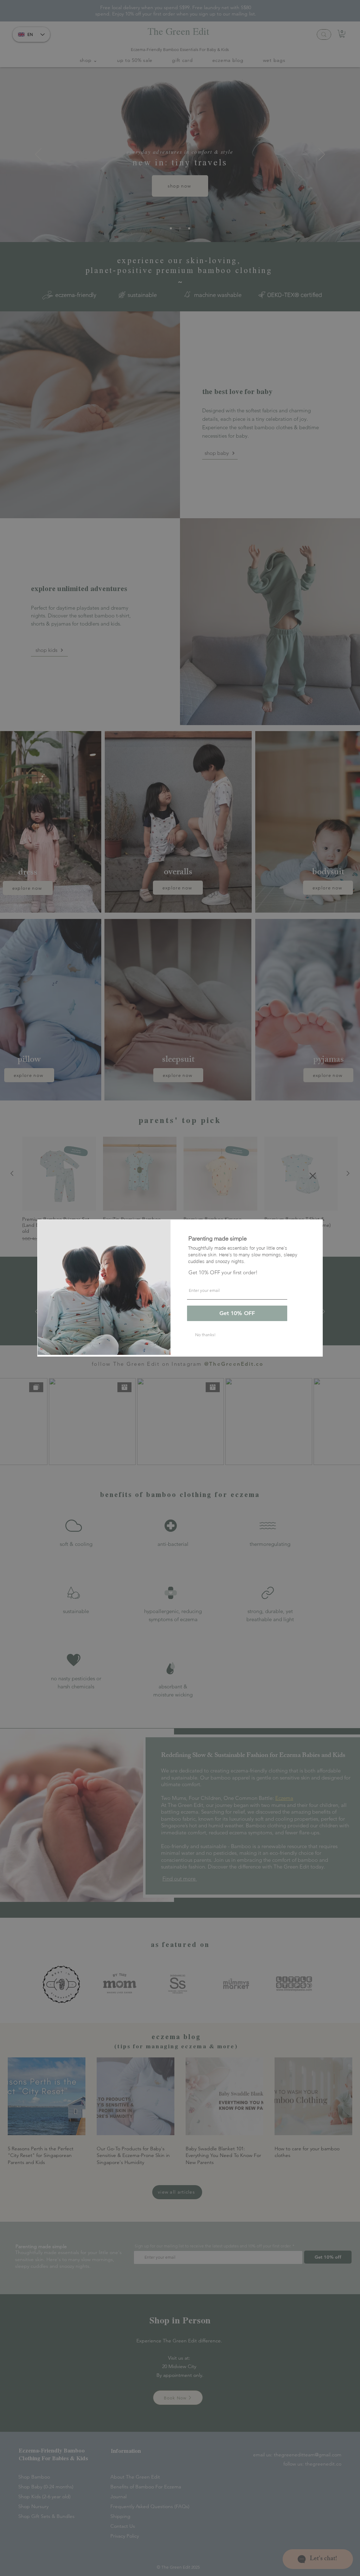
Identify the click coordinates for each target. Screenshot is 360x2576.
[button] (313, 1176)
